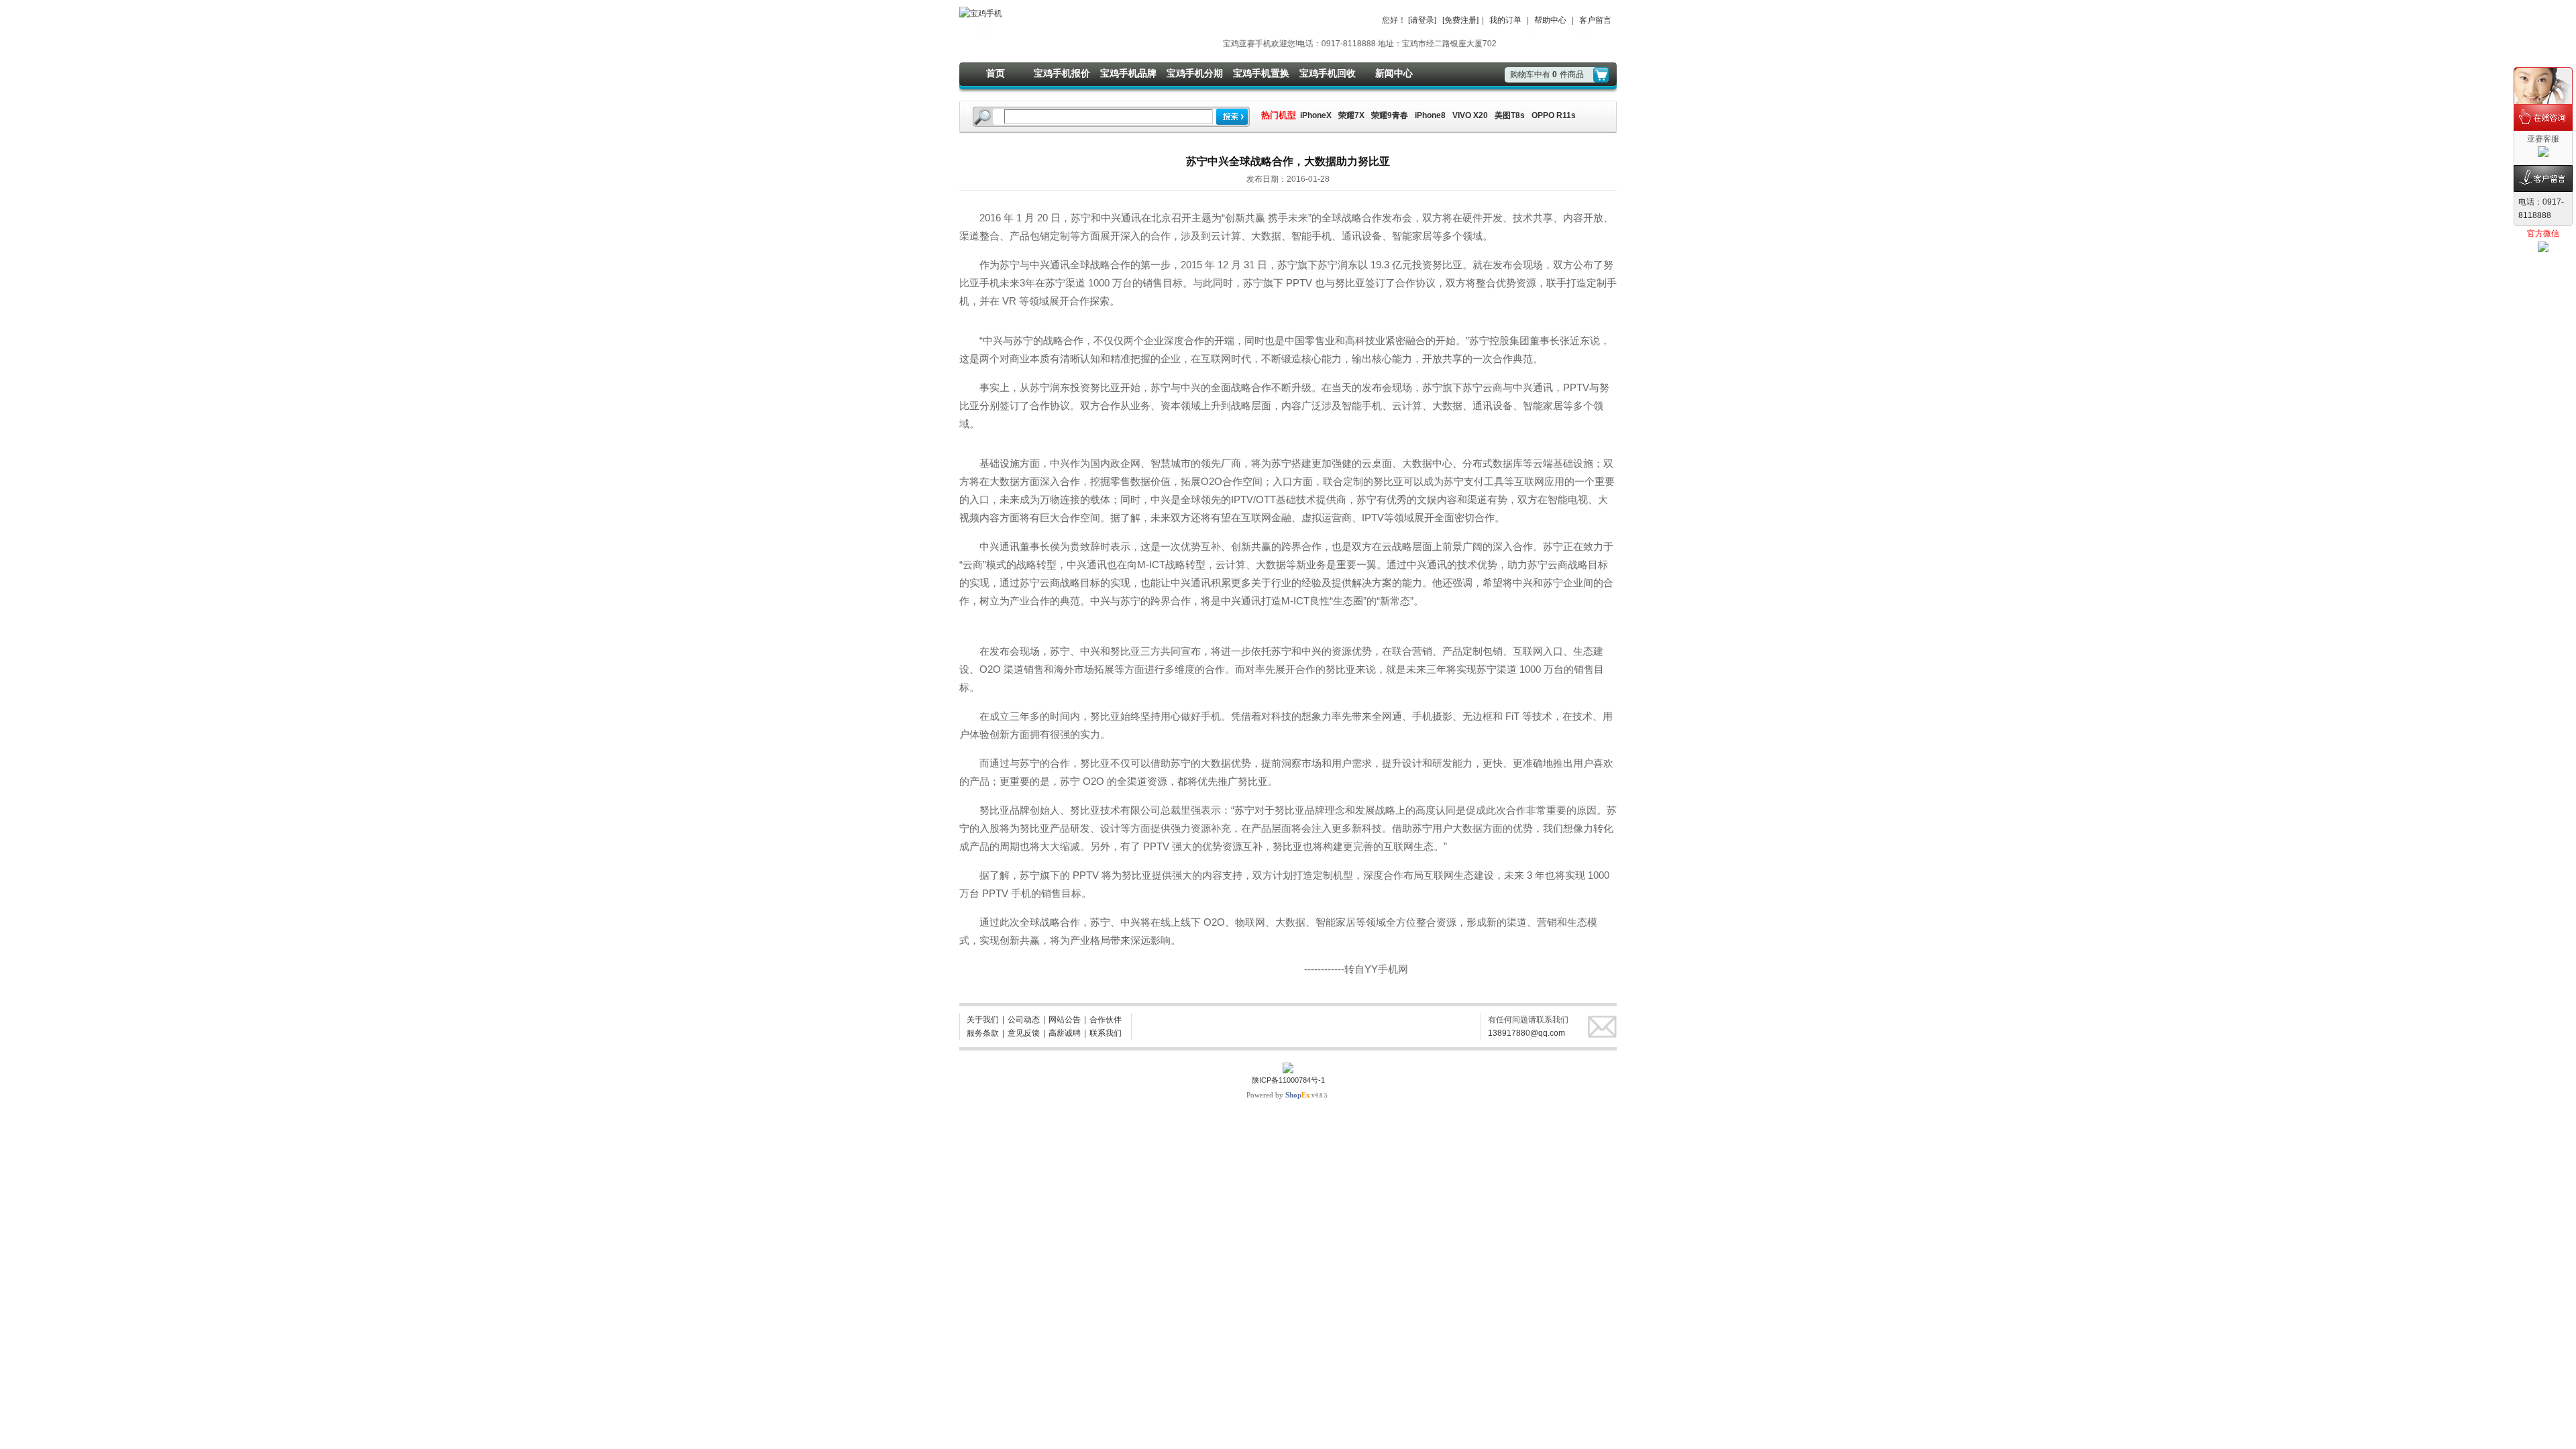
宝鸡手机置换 (1261, 73)
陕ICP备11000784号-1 (1288, 1080)
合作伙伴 (1106, 1020)
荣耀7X (1351, 115)
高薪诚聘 (1065, 1033)
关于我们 (983, 1020)
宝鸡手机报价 (1062, 73)
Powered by (1278, 1095)
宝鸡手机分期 (1195, 73)
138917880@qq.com (1526, 1033)
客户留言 (1595, 20)
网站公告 (1065, 1020)
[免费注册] (1460, 20)
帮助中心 (1550, 20)
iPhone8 (1430, 115)
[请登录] (1422, 20)
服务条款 (983, 1033)
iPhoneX (1315, 115)
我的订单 (1505, 20)
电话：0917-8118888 (2541, 209)
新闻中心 (1394, 73)
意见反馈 (1024, 1033)
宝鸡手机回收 (1328, 73)
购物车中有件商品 (1547, 74)
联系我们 (1106, 1033)
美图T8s (1510, 115)
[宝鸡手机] (981, 13)
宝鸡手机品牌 (1128, 73)
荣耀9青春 (1390, 115)
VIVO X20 (1470, 115)
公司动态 (1024, 1020)
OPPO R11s (1554, 115)
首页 (996, 73)
